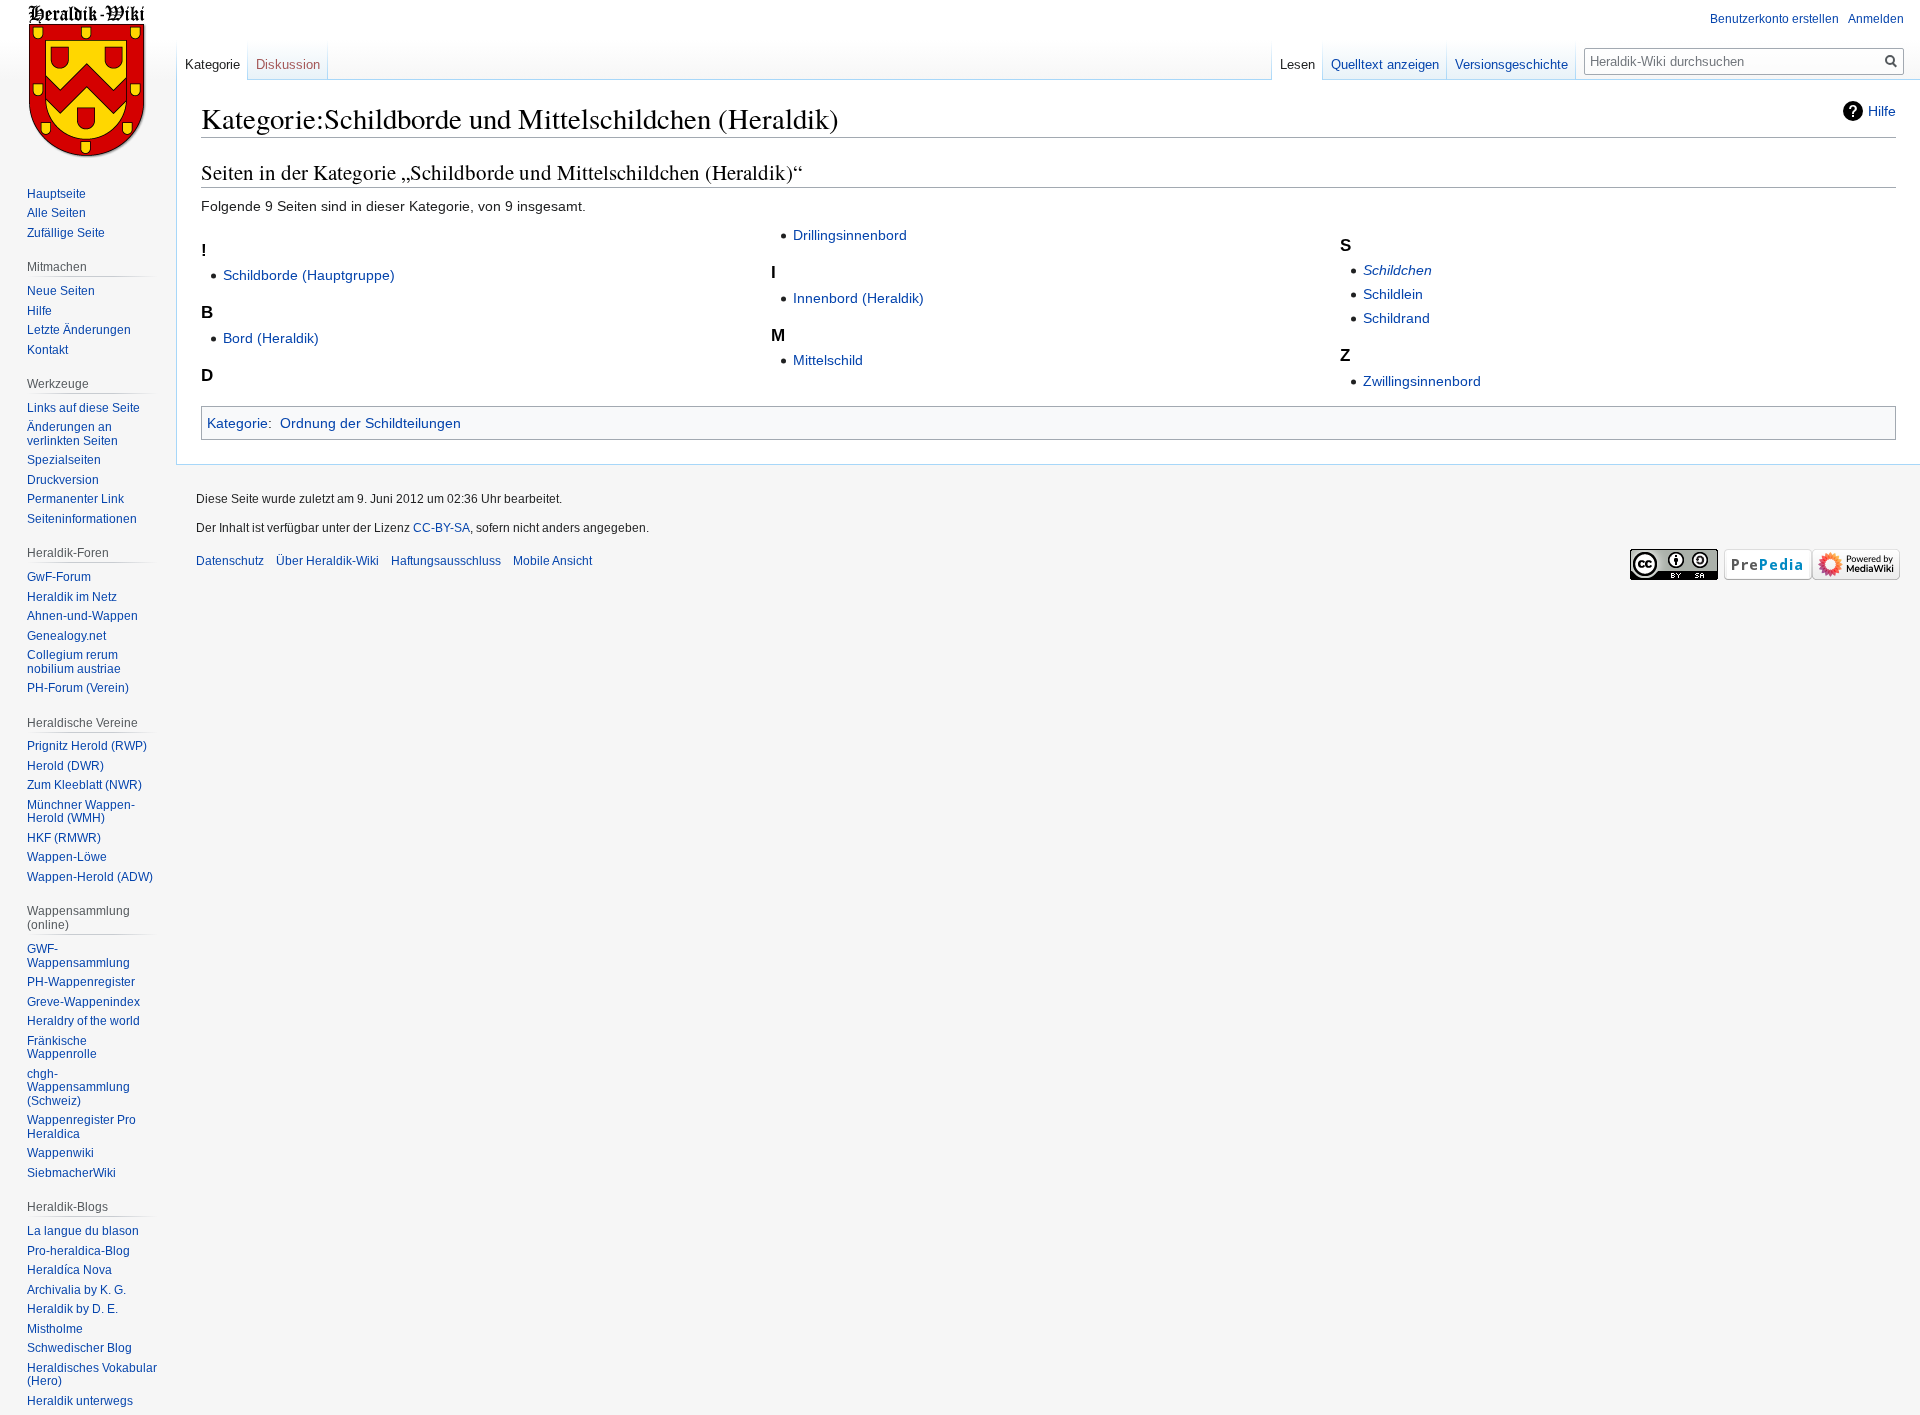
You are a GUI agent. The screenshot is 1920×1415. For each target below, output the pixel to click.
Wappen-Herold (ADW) (90, 877)
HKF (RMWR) (64, 838)
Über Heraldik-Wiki (327, 561)
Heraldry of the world (83, 1021)
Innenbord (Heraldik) (858, 298)
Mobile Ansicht (552, 561)
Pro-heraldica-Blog (78, 1251)
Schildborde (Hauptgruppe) (309, 275)
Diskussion (288, 64)
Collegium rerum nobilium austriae (74, 662)
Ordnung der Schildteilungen (370, 423)
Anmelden (1876, 19)
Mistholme (55, 1329)
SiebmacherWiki (71, 1173)
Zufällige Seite (66, 233)
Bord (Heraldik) (271, 338)
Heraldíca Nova (69, 1270)
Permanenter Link (75, 499)
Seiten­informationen (82, 519)
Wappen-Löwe (67, 857)
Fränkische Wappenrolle (62, 1048)
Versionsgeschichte (1511, 64)
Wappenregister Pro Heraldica (81, 1127)
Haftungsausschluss (446, 561)
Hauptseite (56, 194)
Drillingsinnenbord (850, 235)
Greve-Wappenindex (83, 1002)
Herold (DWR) (65, 766)
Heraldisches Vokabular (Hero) (92, 1375)
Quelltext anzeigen (1385, 64)
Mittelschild (828, 360)
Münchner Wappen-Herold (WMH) (81, 812)
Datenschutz (230, 561)
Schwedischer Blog (79, 1348)
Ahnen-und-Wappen (82, 616)
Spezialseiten (64, 460)
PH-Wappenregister (81, 982)
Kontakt (47, 350)
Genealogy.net (66, 636)
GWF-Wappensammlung (78, 956)
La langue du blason (83, 1231)
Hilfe (1882, 111)
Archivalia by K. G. (76, 1290)
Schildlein (1393, 294)
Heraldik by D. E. (72, 1309)
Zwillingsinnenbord (1422, 381)
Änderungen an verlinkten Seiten (72, 434)
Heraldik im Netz (72, 597)
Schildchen (1397, 270)
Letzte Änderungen (79, 330)
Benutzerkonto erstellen (1774, 19)
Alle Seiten (56, 213)
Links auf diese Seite (83, 408)
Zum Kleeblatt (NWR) (84, 785)
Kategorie (237, 423)
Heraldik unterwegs (80, 1401)
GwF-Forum (59, 577)
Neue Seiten (61, 291)
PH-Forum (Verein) (78, 688)
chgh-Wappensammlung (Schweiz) (78, 1087)
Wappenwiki (60, 1153)
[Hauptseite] (88, 80)
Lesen (1297, 64)
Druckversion (63, 480)
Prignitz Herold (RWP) (87, 746)
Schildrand (1396, 318)
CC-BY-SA (441, 528)
